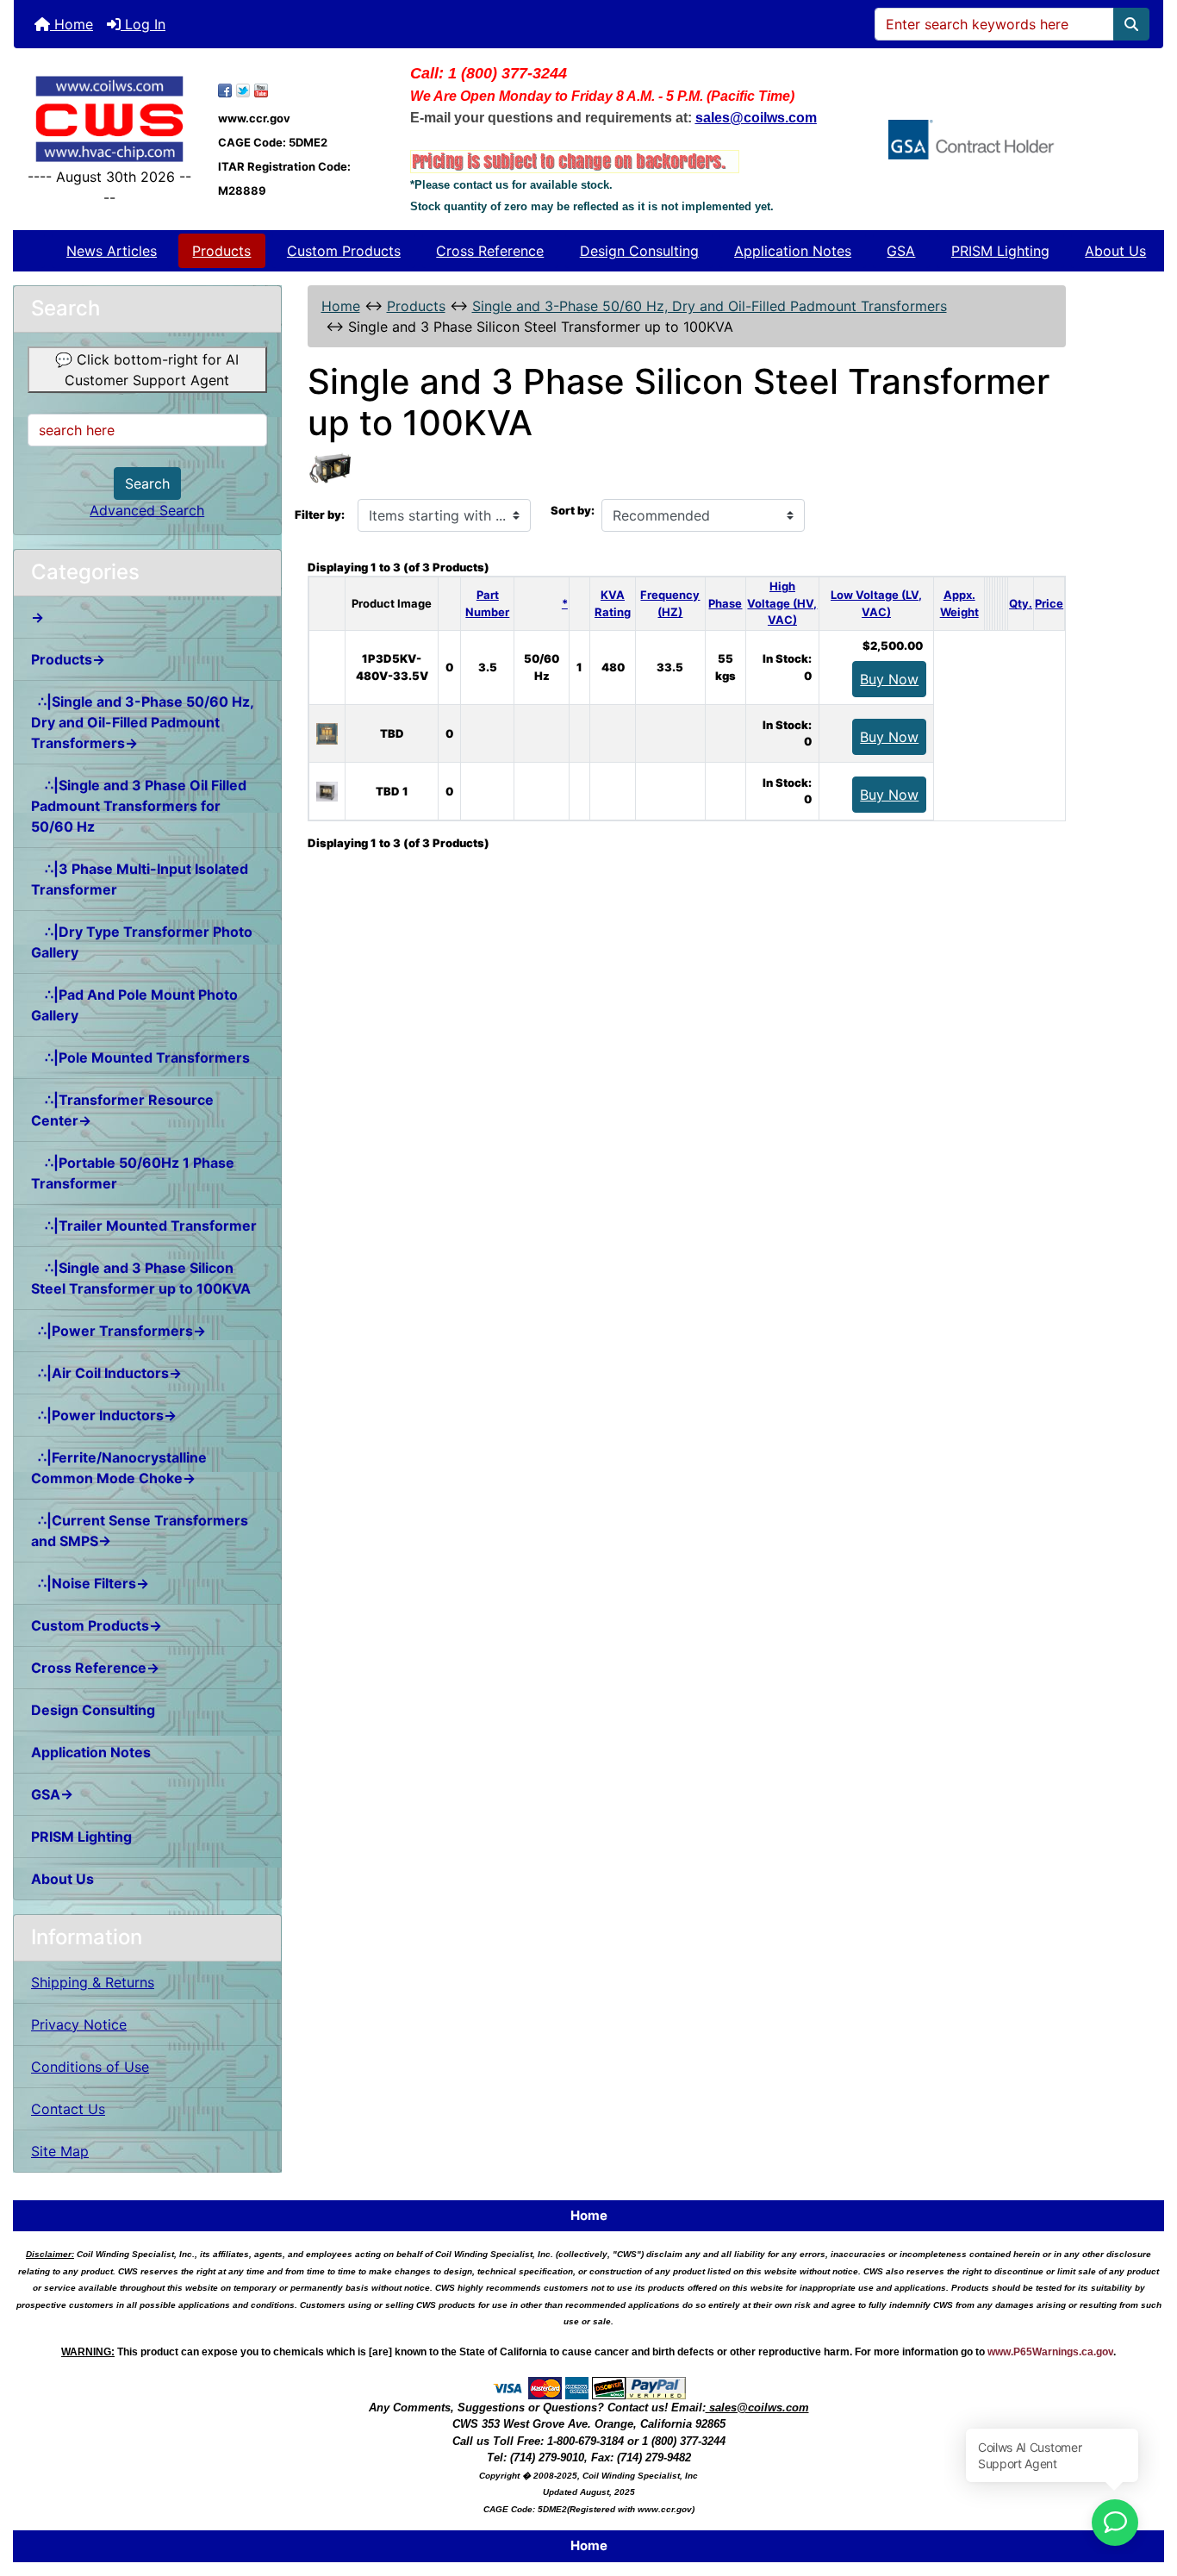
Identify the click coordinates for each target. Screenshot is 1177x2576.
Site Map (60, 2151)
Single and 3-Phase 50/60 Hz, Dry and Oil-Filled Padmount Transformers (710, 306)
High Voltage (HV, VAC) (782, 603)
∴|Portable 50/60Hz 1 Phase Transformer (133, 1173)
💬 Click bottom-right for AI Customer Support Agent (147, 370)
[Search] (1131, 24)
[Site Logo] (109, 119)
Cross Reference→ (95, 1668)
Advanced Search (147, 510)
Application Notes (793, 251)
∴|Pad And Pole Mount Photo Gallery (134, 1005)
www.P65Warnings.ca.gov (1050, 2352)
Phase (725, 603)
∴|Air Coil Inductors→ (106, 1373)
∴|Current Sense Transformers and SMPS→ (140, 1531)
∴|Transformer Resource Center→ (122, 1110)
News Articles (112, 251)
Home (72, 24)
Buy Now (889, 679)
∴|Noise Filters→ (90, 1583)
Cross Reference (490, 251)
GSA (901, 251)
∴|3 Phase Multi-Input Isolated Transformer (140, 879)
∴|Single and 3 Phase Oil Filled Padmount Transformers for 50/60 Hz (139, 806)
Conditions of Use (90, 2067)
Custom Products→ (97, 1625)
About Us (1115, 251)
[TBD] (327, 733)
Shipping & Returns (93, 1982)
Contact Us (68, 2109)
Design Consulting (639, 251)
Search (147, 483)
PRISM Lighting (1000, 251)
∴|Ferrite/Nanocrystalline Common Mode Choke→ (119, 1468)
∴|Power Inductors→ (104, 1415)
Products (221, 251)
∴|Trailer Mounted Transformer (144, 1226)
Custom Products (344, 251)
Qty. (1021, 603)
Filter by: (320, 515)
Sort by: (573, 510)
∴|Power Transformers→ (118, 1331)
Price (1049, 603)
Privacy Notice (79, 2024)
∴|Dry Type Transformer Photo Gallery (142, 942)
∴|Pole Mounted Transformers (140, 1057)
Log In (143, 24)
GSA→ (52, 1794)
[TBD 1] (327, 790)
